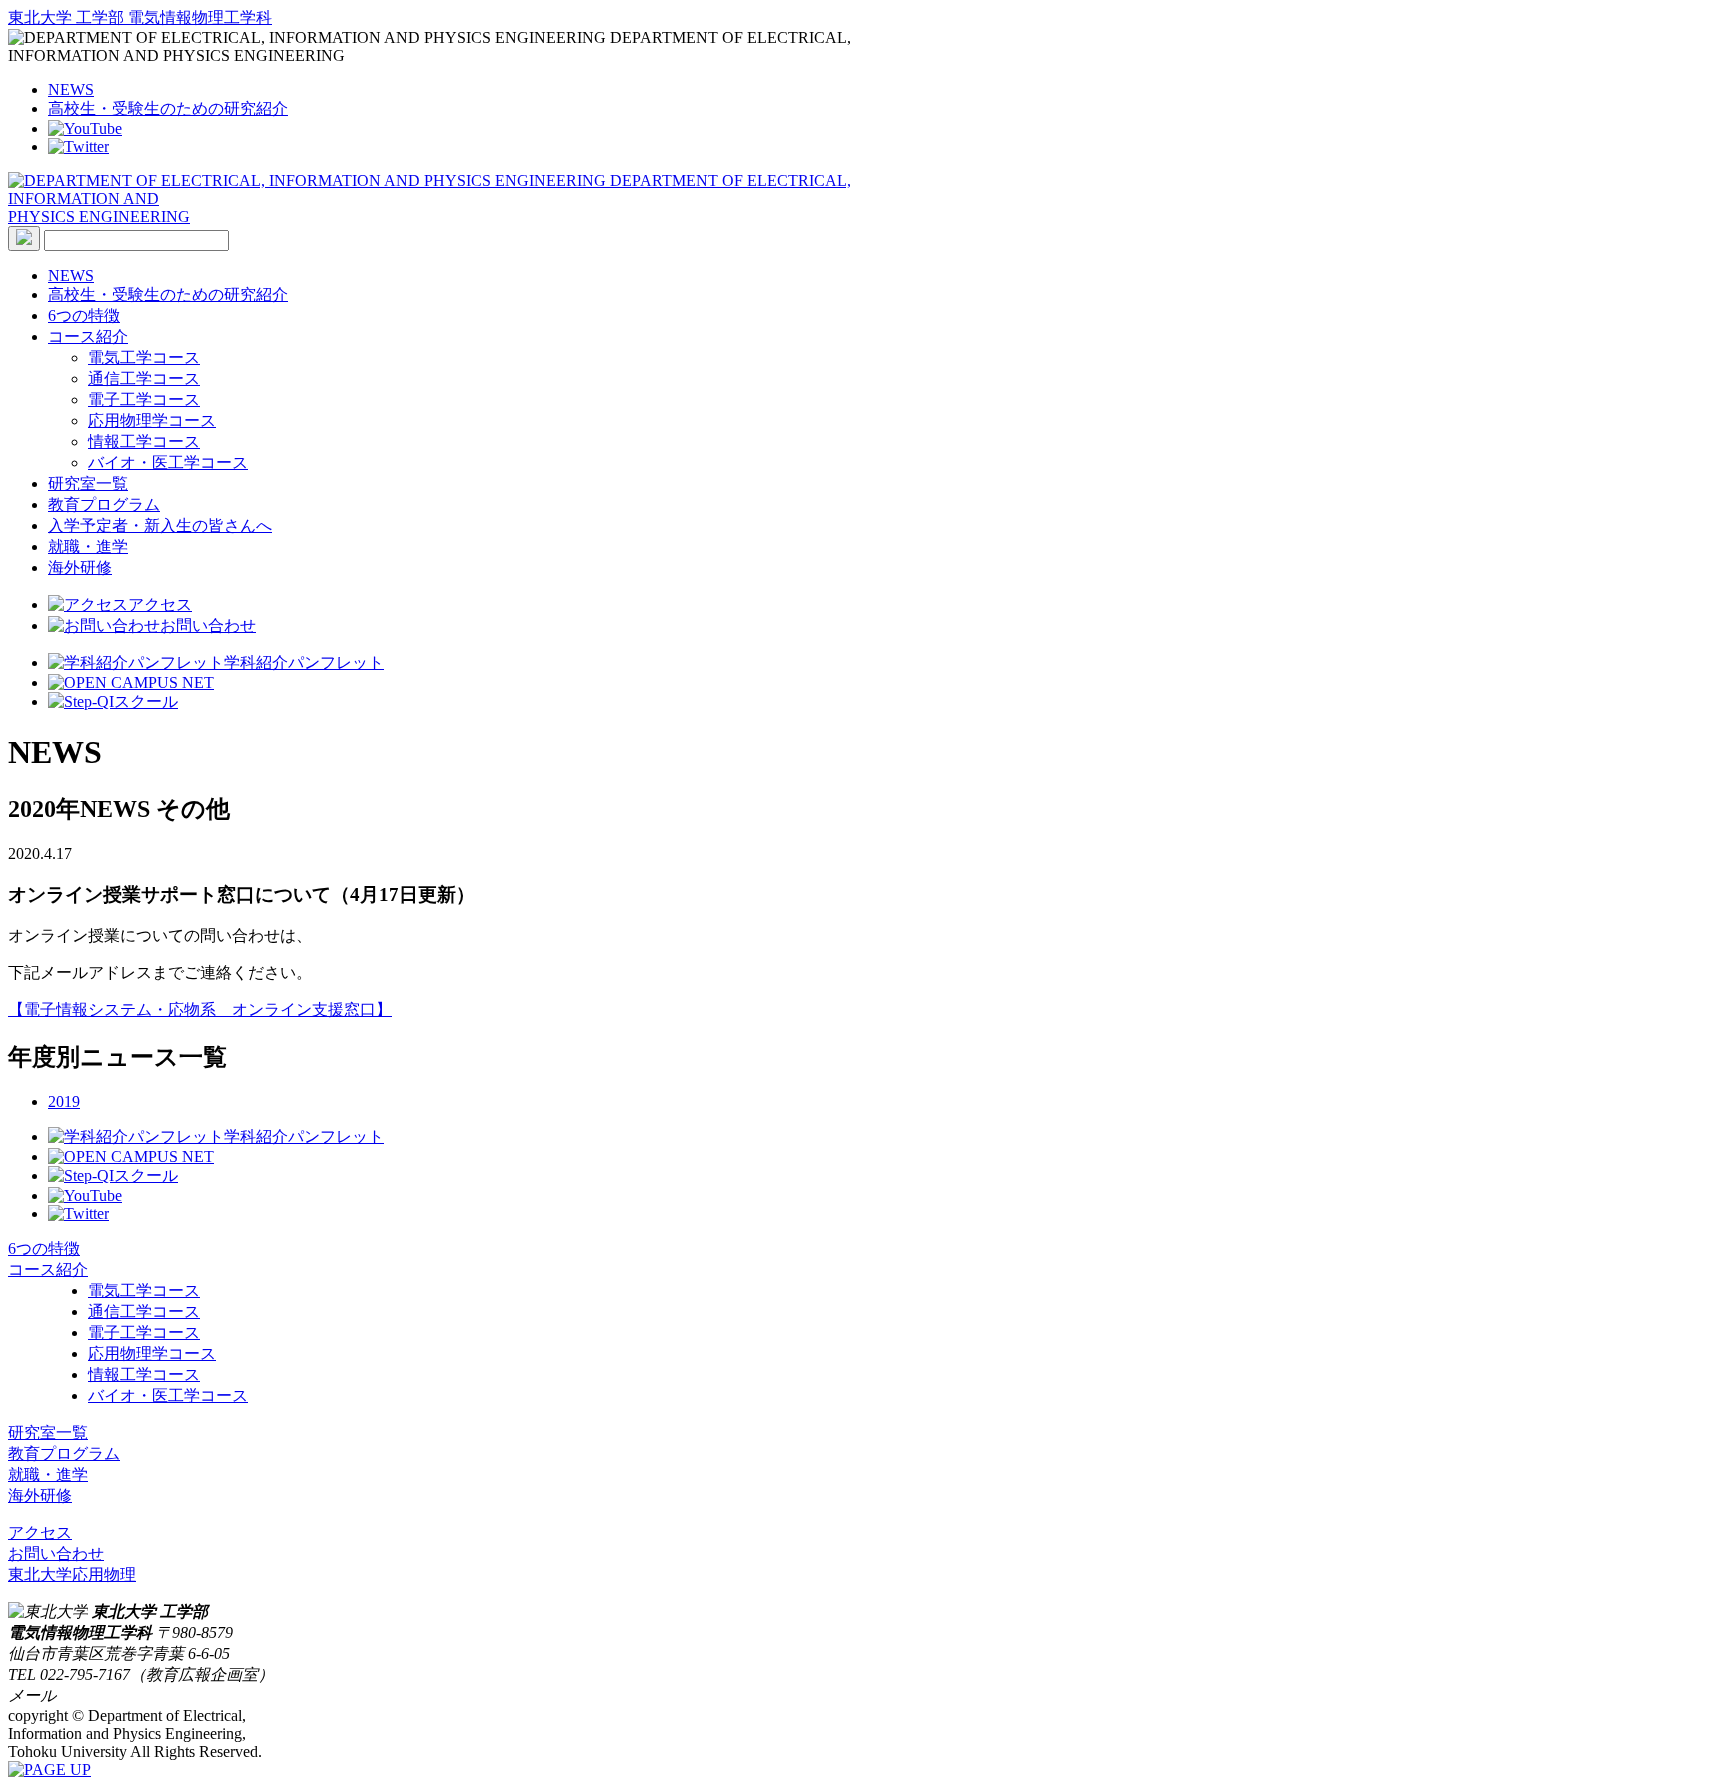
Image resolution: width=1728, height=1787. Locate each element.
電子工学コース (144, 399)
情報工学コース (144, 441)
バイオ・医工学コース (168, 462)
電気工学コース (144, 357)
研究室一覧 (88, 483)
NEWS (71, 89)
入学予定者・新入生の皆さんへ (160, 525)
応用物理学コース (152, 420)
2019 (64, 1101)
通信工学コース (144, 378)
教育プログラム (104, 504)
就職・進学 (88, 546)
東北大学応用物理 (72, 1574)
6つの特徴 (84, 315)
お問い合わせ (208, 625)
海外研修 (80, 567)
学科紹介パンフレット (304, 662)
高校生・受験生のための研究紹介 (168, 108)
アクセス (160, 604)
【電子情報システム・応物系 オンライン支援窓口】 (200, 1009)
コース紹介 (88, 336)
